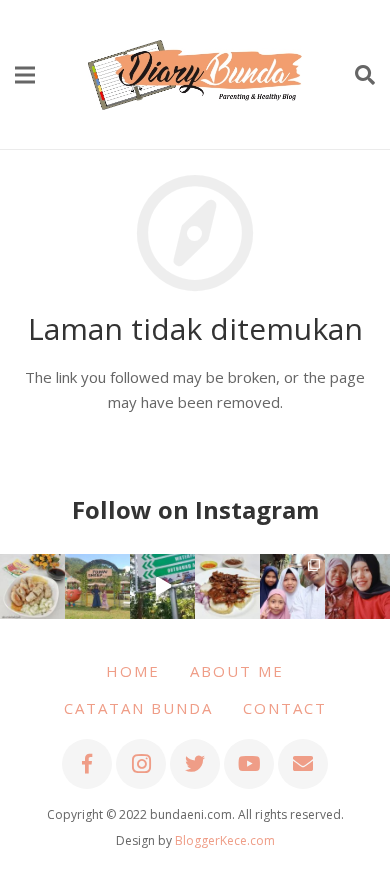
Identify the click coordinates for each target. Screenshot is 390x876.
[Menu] (25, 75)
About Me (237, 671)
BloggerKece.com (225, 840)
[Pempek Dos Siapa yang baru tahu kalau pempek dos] (32, 586)
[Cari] (365, 75)
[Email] (303, 764)
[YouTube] (249, 764)
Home (133, 671)
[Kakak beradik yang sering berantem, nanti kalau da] (97, 586)
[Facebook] (87, 764)
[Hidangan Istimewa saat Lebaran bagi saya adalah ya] (227, 586)
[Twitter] (195, 764)
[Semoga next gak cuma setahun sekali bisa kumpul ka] (162, 586)
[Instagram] (141, 764)
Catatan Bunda (138, 708)
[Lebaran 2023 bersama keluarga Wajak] (292, 586)
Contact (285, 708)
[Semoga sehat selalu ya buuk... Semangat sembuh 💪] (357, 586)
